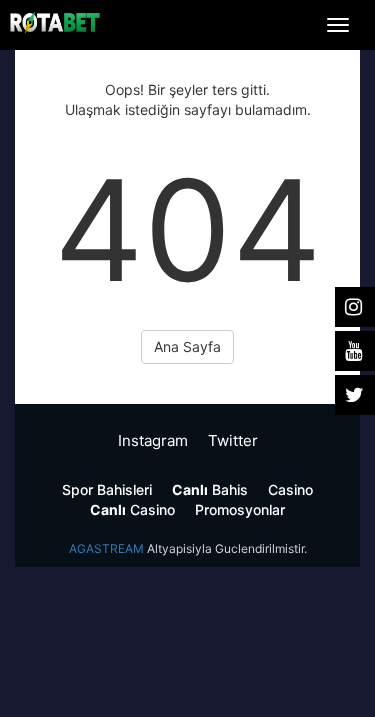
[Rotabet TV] (55, 22)
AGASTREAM (106, 548)
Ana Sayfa (187, 346)
